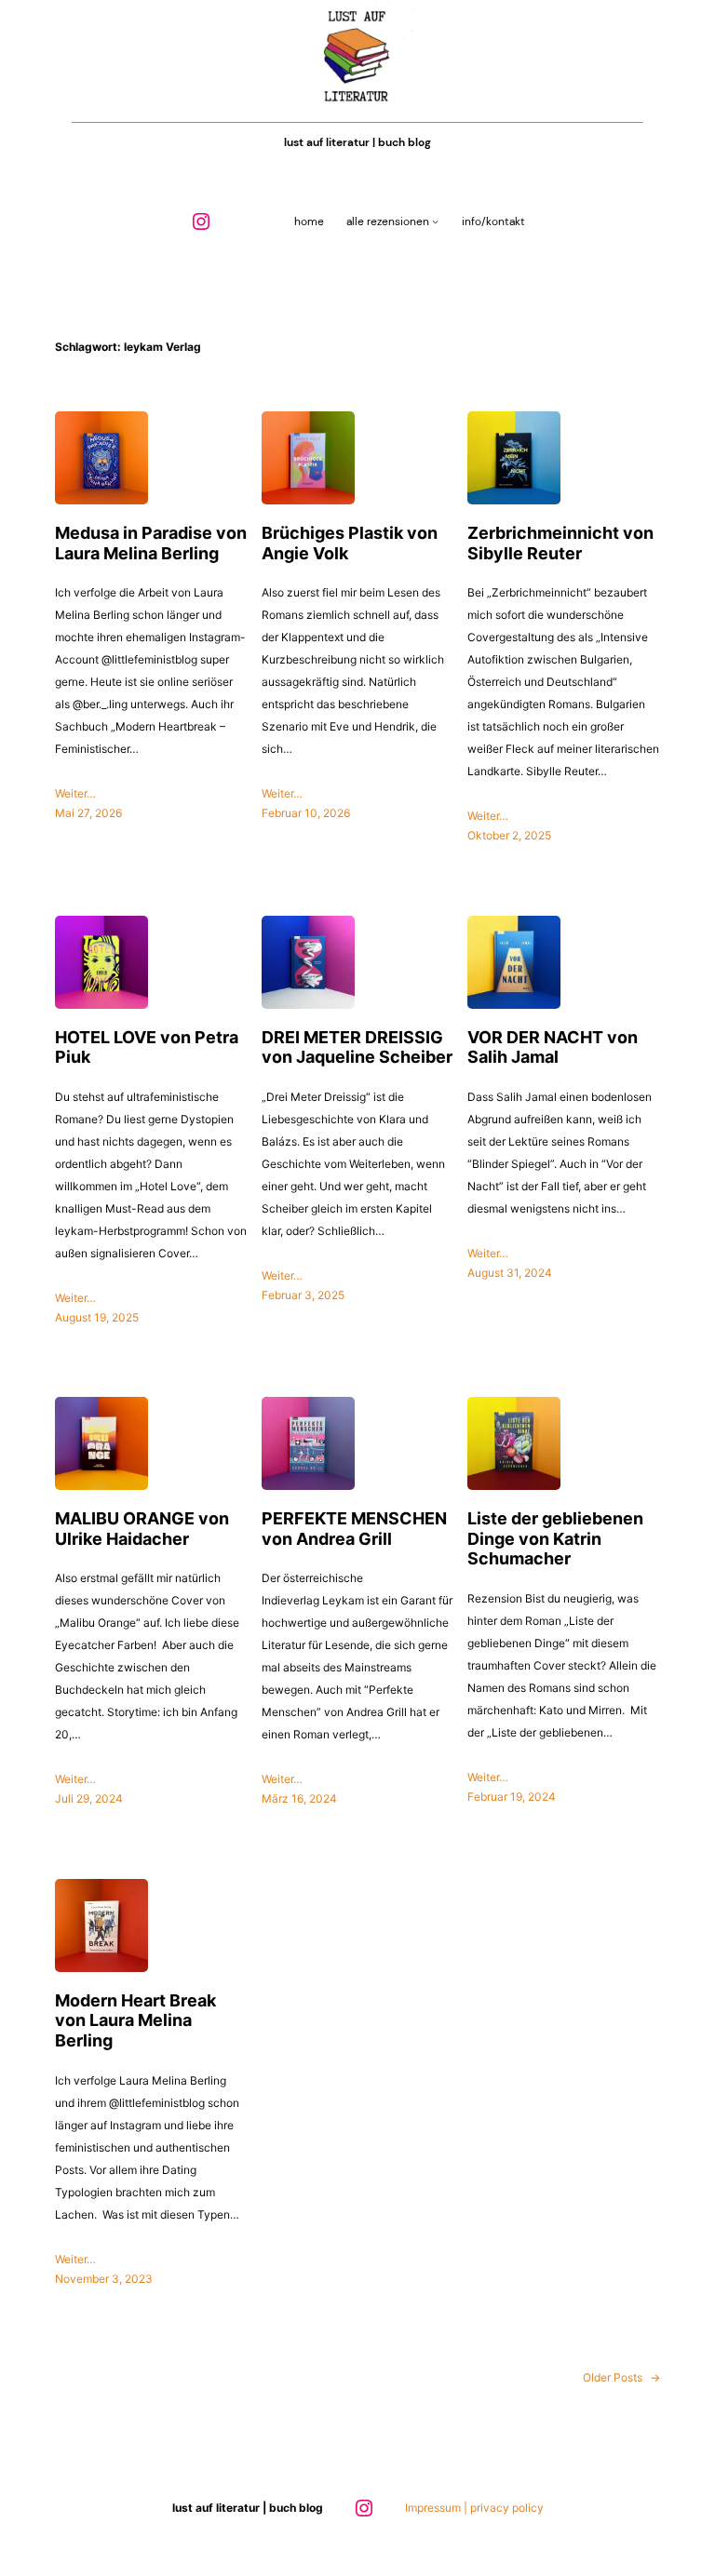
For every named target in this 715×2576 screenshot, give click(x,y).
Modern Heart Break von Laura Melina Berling (135, 2020)
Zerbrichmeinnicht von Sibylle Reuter (560, 543)
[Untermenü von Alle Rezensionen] (435, 222)
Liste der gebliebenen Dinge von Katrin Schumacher (555, 1538)
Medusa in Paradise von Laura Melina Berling (151, 543)
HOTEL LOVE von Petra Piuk (147, 1047)
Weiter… (75, 793)
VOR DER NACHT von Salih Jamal (553, 1047)
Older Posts (621, 2377)
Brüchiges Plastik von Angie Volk (350, 543)
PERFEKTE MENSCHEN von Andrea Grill (354, 1529)
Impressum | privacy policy (474, 2508)
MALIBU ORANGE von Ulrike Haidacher (142, 1529)
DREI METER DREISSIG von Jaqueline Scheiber (357, 1047)
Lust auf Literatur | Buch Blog (357, 142)
